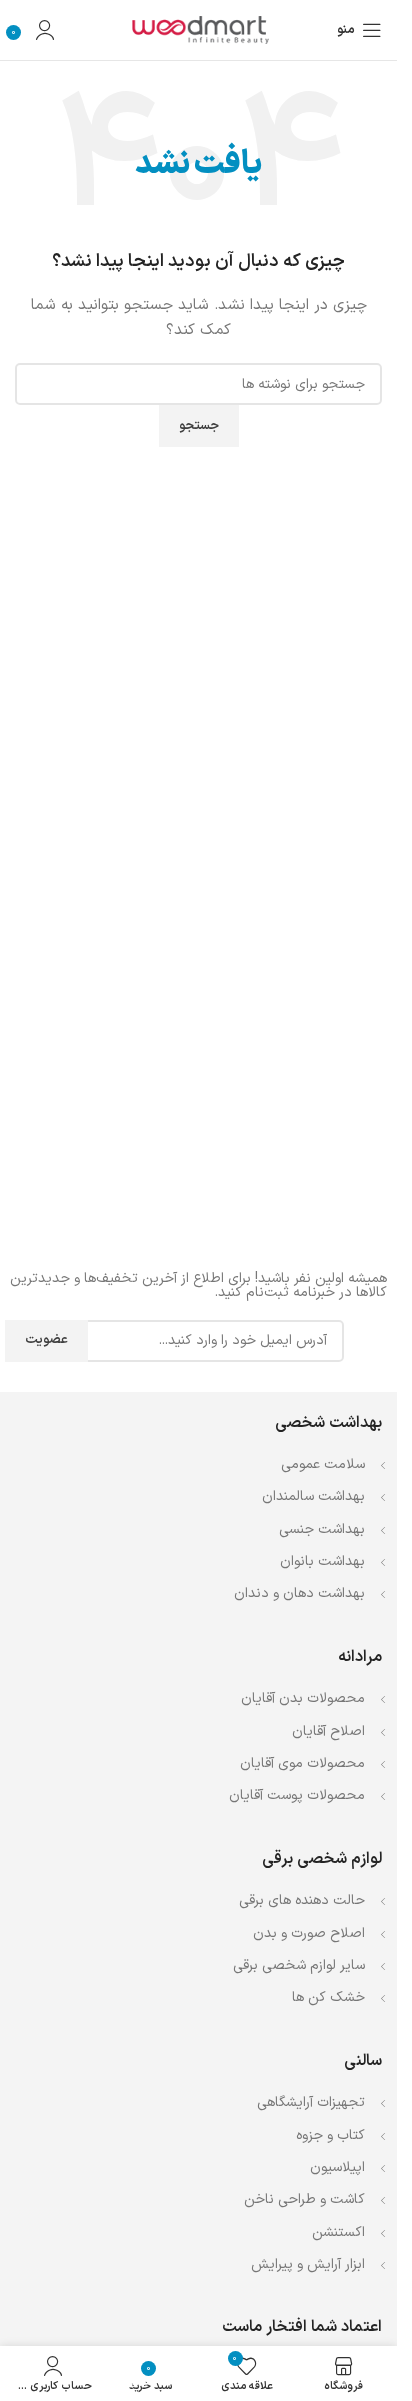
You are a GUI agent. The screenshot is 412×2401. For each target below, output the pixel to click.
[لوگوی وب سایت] (199, 29)
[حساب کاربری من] (45, 30)
